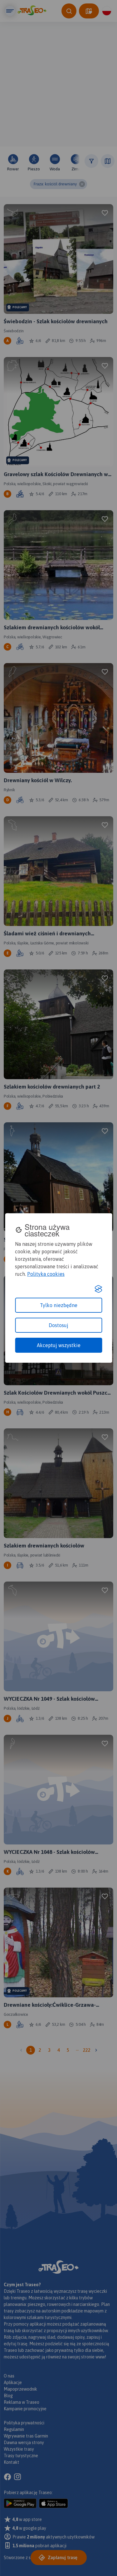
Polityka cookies (46, 1274)
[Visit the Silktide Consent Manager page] (98, 1289)
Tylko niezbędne (59, 1305)
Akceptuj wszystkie (59, 1345)
